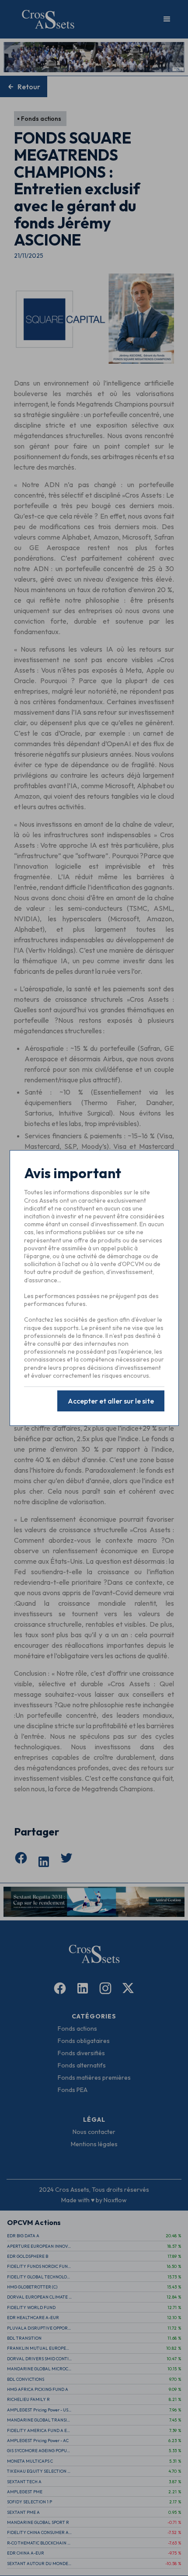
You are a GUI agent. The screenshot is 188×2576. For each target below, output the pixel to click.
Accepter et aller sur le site (111, 1401)
